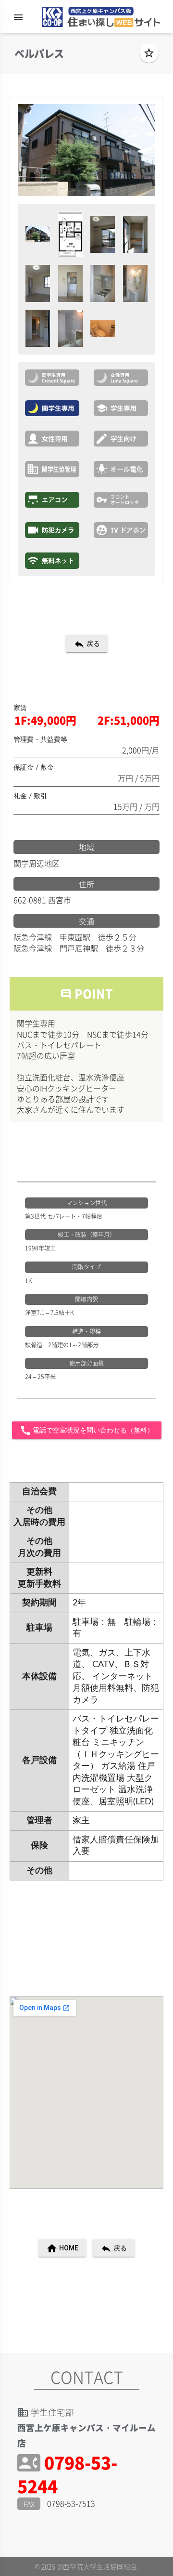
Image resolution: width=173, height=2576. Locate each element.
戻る (87, 644)
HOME (62, 2248)
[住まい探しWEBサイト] (98, 19)
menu (18, 17)
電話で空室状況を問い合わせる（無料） (87, 1431)
